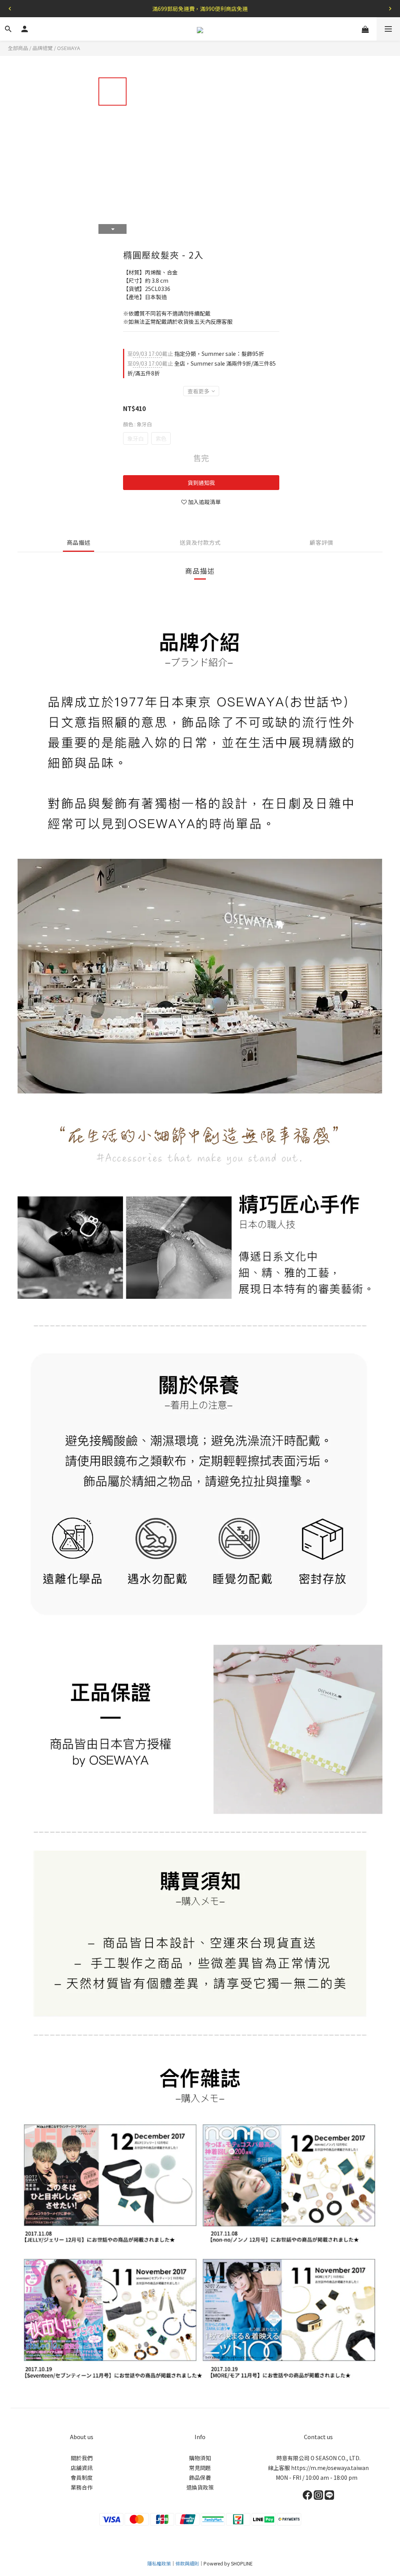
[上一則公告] (10, 9)
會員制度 (82, 2477)
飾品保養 (200, 2477)
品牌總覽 (43, 48)
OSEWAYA (69, 48)
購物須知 (200, 2458)
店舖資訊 (82, 2468)
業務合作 (82, 2487)
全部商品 (18, 48)
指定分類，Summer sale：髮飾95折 (196, 354)
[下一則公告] (390, 9)
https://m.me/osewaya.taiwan (330, 2468)
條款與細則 (187, 2563)
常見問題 (200, 2468)
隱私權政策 (159, 2563)
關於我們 (82, 2458)
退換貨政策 (200, 2487)
